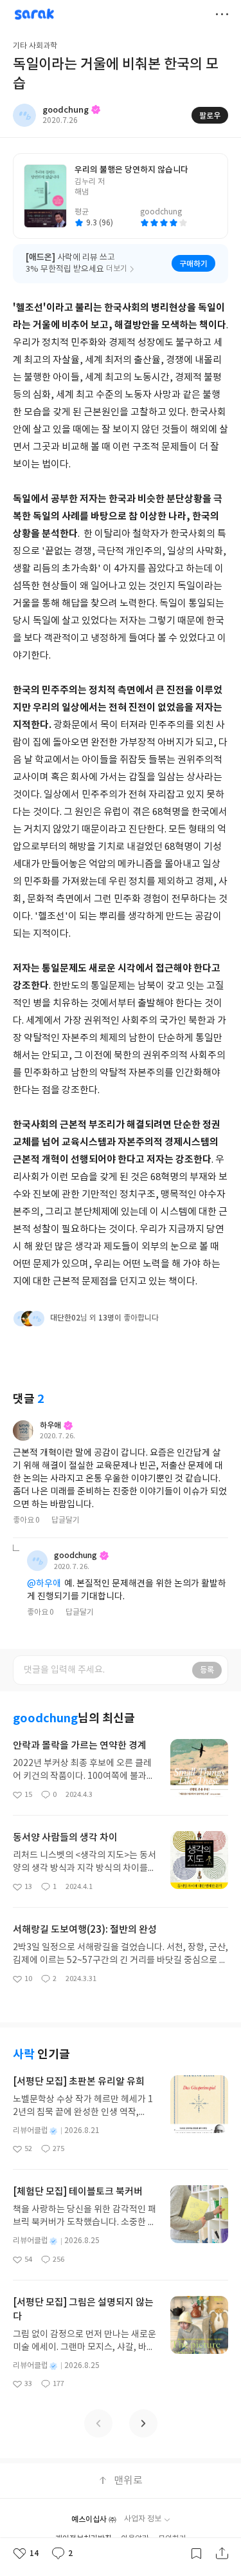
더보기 (222, 14)
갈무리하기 (196, 2553)
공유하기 (222, 2553)
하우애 (50, 1425)
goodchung (76, 1556)
